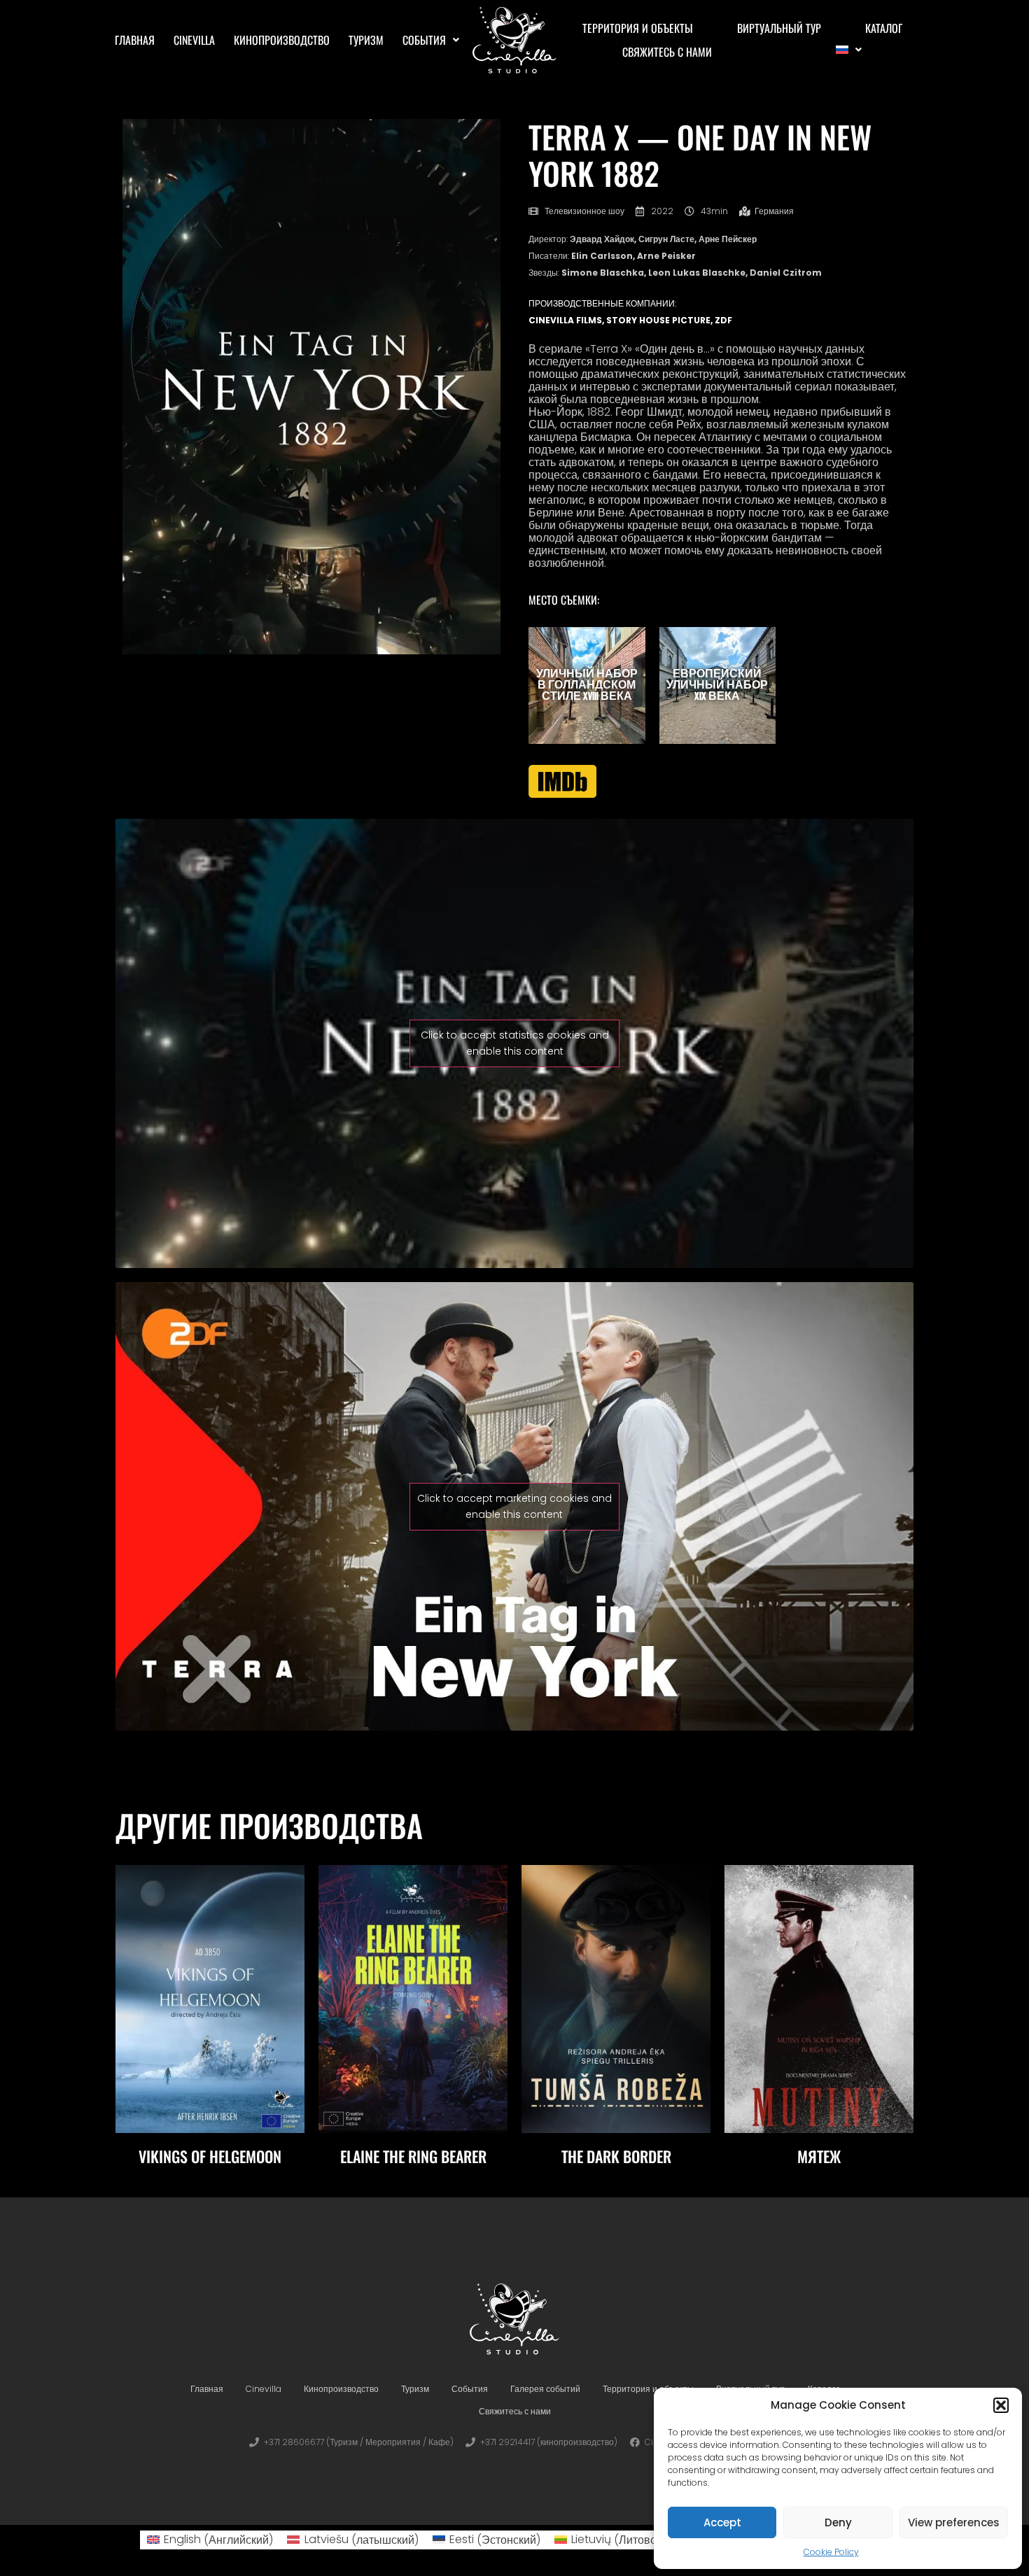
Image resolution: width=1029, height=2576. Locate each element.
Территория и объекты (638, 28)
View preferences (954, 2522)
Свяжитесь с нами (667, 52)
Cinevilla (194, 40)
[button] (1001, 2405)
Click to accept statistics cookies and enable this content (515, 1043)
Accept (722, 2522)
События (424, 40)
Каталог (884, 28)
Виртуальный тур (779, 28)
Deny (838, 2522)
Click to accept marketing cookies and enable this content (514, 1506)
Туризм (366, 40)
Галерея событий (545, 2389)
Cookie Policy (831, 2552)
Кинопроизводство (282, 40)
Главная (135, 40)
